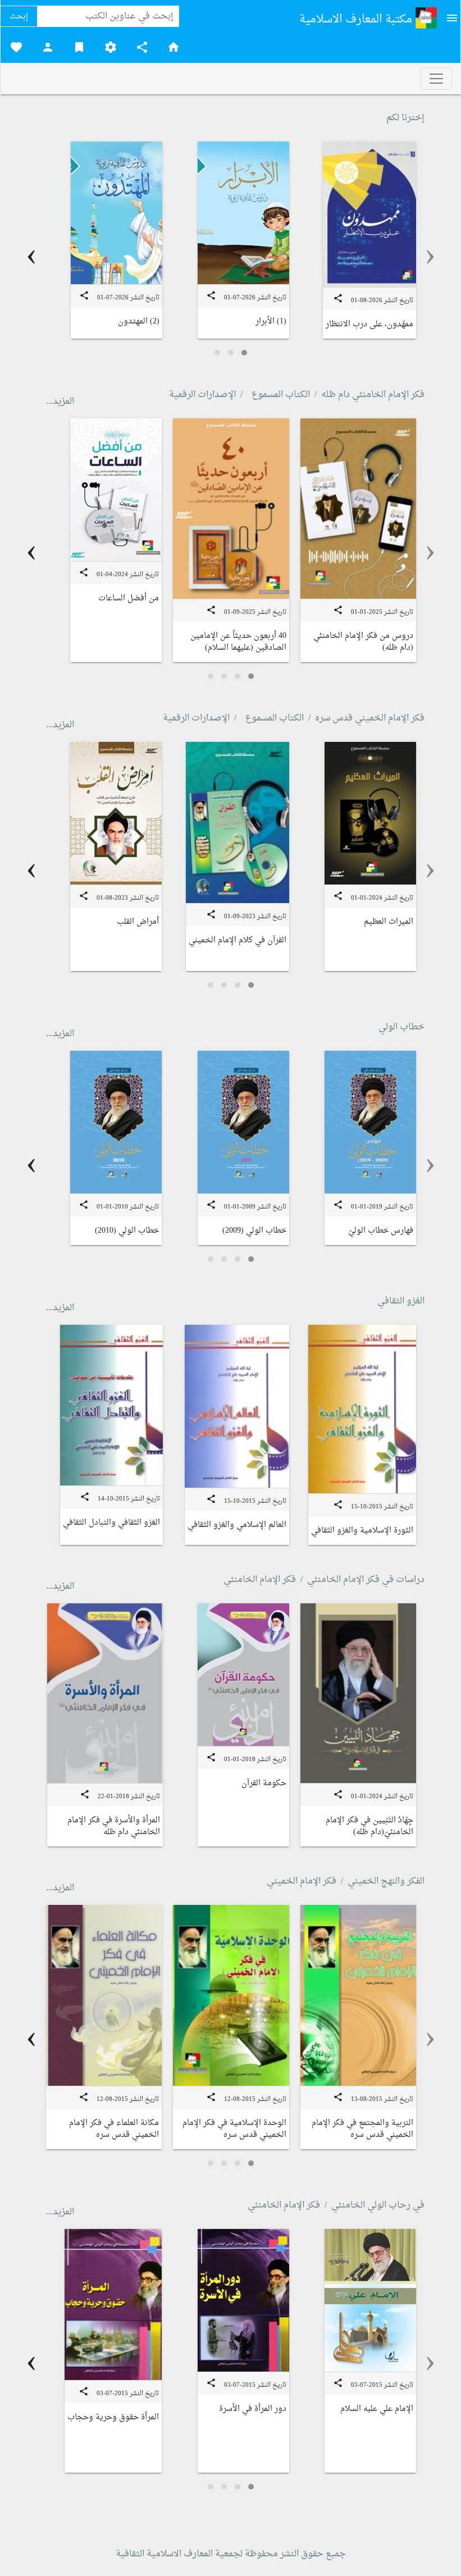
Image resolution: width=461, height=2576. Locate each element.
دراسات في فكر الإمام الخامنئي (366, 1580)
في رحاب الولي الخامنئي (378, 2205)
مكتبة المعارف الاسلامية (357, 20)
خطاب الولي (401, 1027)
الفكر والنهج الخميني (386, 1881)
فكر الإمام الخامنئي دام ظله (373, 395)
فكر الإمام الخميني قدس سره (370, 718)
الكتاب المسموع (281, 395)
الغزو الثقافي (401, 1301)
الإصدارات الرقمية (202, 395)
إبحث (19, 17)
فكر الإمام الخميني (302, 1881)
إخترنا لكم (405, 118)
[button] (244, 353)
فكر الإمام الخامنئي (260, 1580)
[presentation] (430, 256)
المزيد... (60, 402)
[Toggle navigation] (436, 79)
